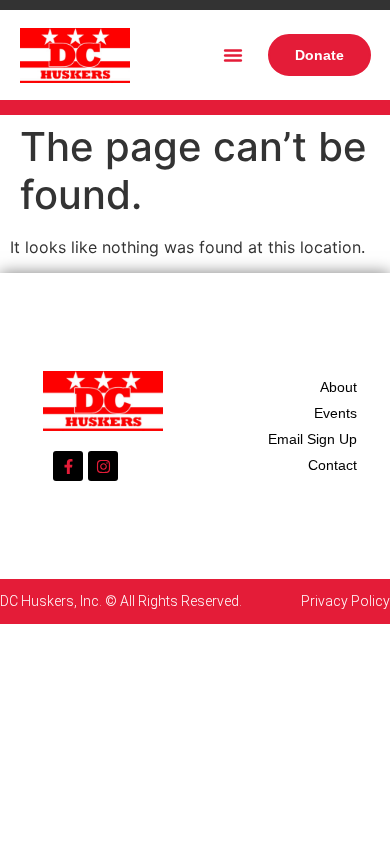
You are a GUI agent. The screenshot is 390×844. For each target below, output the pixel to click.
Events (335, 413)
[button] (233, 55)
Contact (332, 465)
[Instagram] (103, 466)
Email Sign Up (312, 439)
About (338, 387)
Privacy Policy (345, 601)
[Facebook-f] (68, 466)
